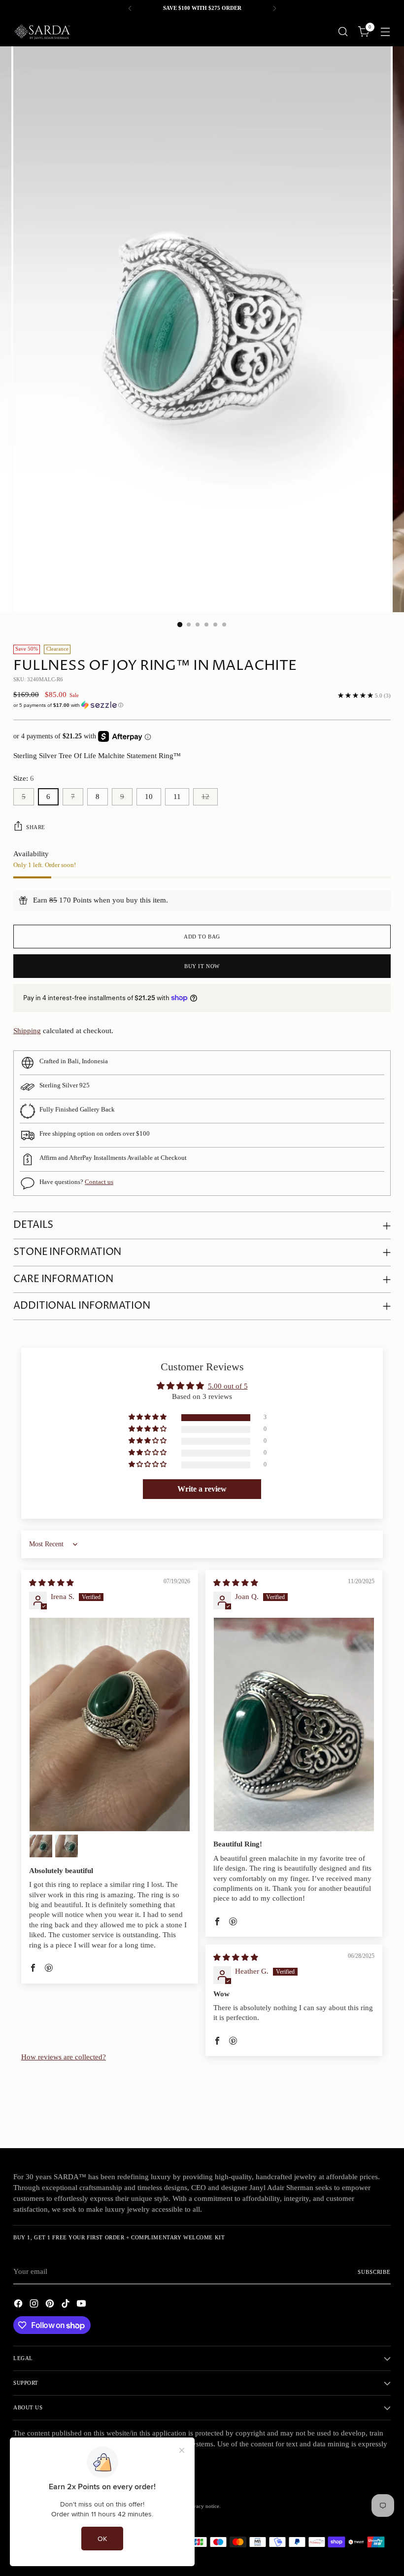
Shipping (27, 1031)
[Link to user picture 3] (67, 1846)
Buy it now (202, 966)
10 (149, 797)
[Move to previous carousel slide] (360, 2115)
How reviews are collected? (64, 2057)
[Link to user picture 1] (110, 1724)
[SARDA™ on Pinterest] (51, 2305)
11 (177, 797)
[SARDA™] (43, 32)
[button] (202, 705)
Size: (24, 778)
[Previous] (130, 8)
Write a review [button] (202, 1489)
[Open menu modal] (386, 32)
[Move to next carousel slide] (382, 2114)
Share (36, 827)
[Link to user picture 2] (41, 1846)
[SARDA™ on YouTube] (82, 2305)
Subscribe (374, 2272)
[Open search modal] (343, 32)
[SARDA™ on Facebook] (19, 2305)
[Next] (274, 8)
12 (205, 797)
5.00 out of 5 (228, 1386)
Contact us (99, 1182)
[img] (51, 1583)
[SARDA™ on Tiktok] (67, 2305)
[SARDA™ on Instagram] (35, 2305)
